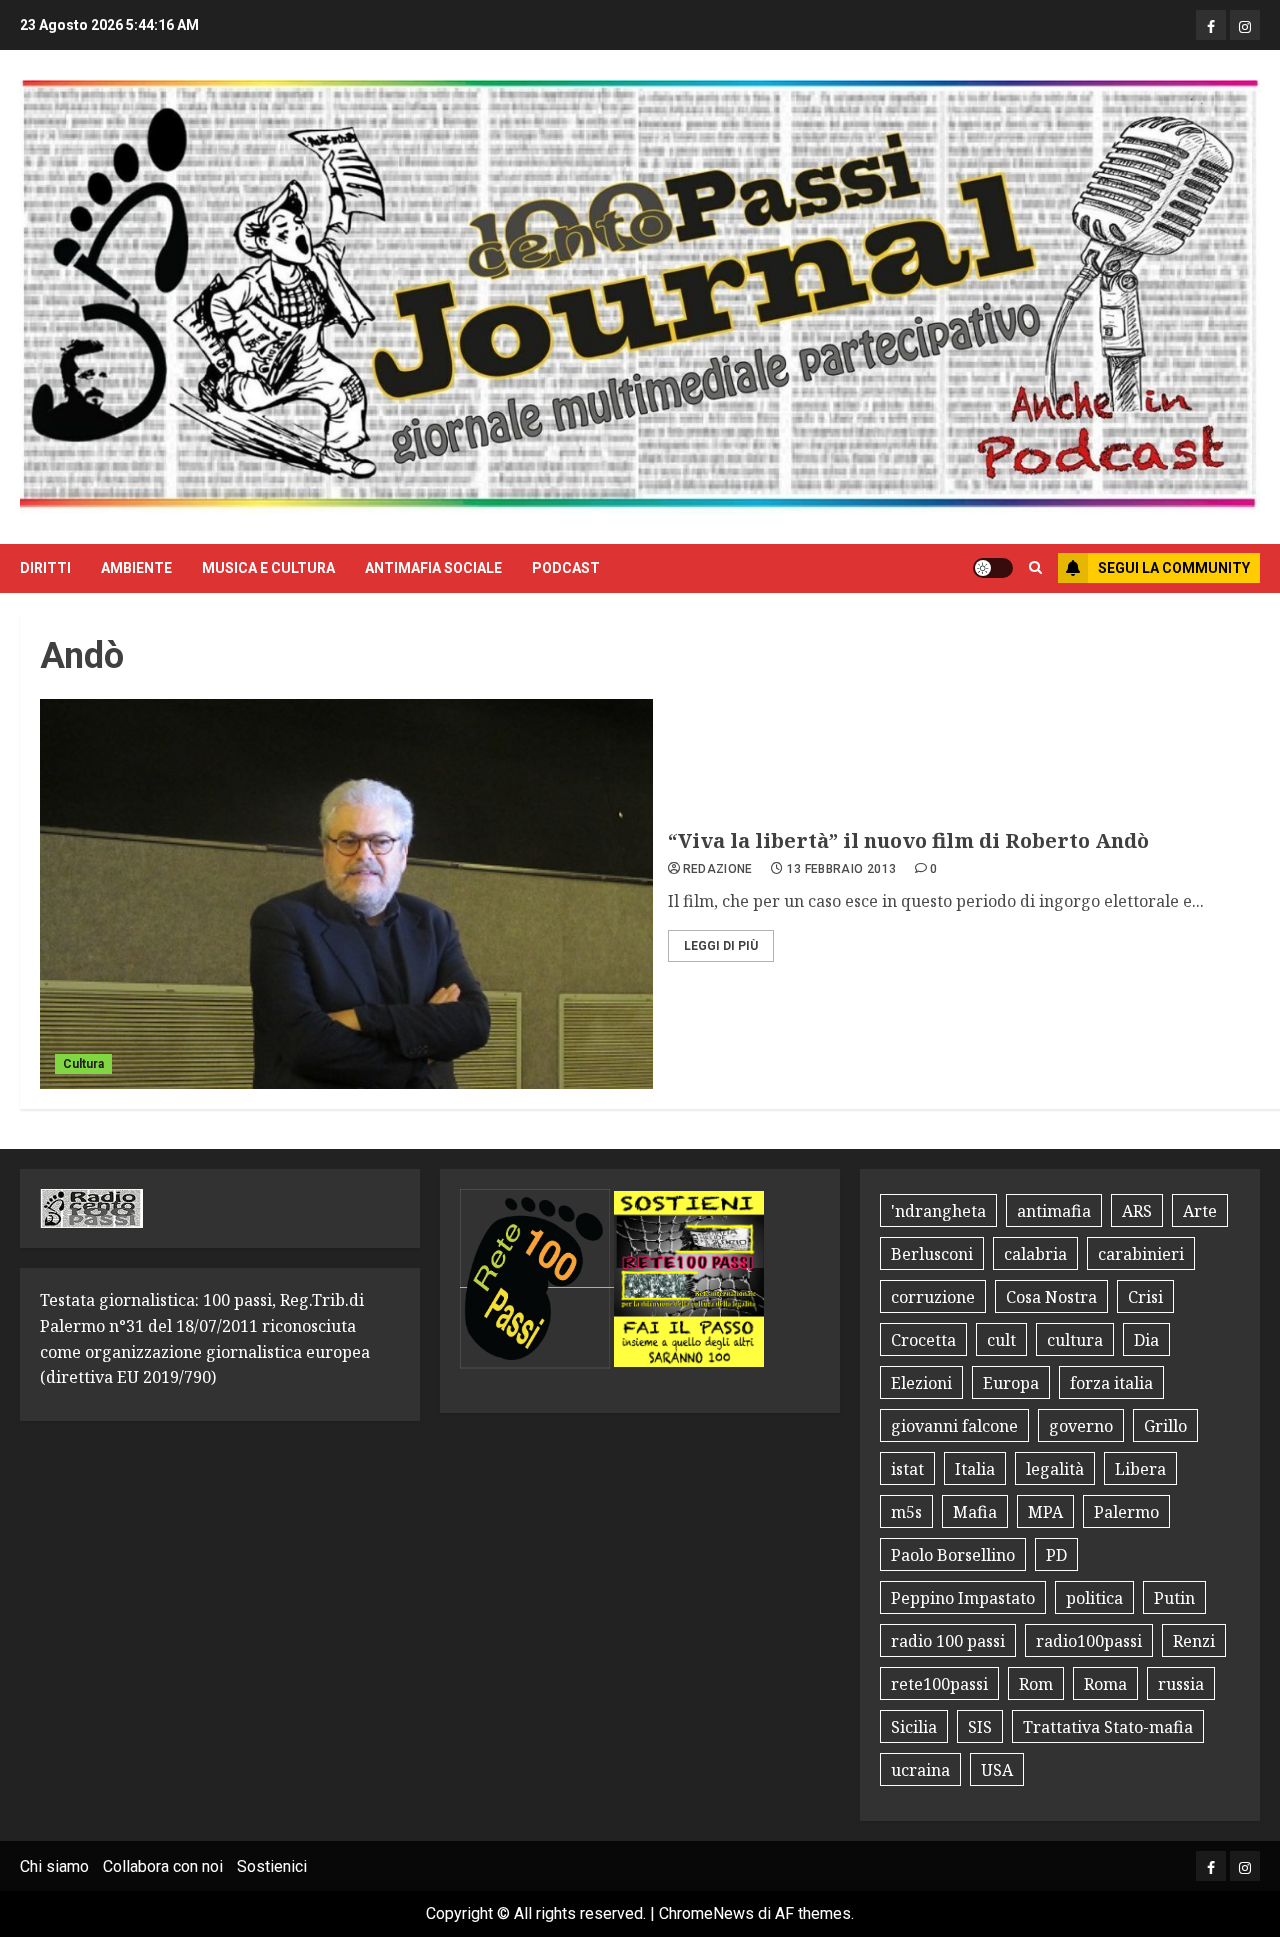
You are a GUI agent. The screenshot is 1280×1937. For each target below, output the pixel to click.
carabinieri (1141, 1254)
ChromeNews (706, 1913)
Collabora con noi (163, 1866)
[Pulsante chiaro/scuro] (993, 568)
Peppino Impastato (963, 1598)
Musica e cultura (268, 568)
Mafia (975, 1512)
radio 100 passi (948, 1641)
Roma (1105, 1684)
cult (1001, 1340)
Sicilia (914, 1727)
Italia (975, 1469)
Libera (1140, 1469)
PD (1056, 1555)
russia (1181, 1684)
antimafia (1054, 1211)
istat (907, 1469)
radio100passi (1089, 1641)
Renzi (1194, 1641)
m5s (906, 1512)
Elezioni (921, 1383)
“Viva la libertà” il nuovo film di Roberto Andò (908, 840)
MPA (1045, 1512)
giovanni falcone (954, 1426)
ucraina (920, 1770)
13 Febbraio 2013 (842, 869)
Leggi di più (721, 946)
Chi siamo (54, 1866)
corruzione (933, 1297)
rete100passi (939, 1684)
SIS (980, 1727)
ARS (1137, 1211)
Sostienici (272, 1866)
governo (1081, 1426)
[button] (1035, 568)
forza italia (1111, 1383)
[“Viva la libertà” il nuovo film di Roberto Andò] (346, 894)
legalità (1055, 1469)
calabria (1035, 1254)
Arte (1200, 1211)
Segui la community (1174, 568)
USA (997, 1770)
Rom (1036, 1684)
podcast (566, 568)
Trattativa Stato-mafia (1108, 1727)
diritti (45, 568)
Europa (1011, 1383)
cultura (1075, 1340)
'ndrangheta (938, 1211)
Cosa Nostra (1051, 1297)
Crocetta (923, 1340)
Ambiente (136, 568)
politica (1094, 1598)
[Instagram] (1245, 25)
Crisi (1145, 1297)
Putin (1174, 1598)
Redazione (718, 869)
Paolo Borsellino (953, 1555)
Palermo (1126, 1512)
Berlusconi (932, 1254)
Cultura (83, 1064)
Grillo (1165, 1426)
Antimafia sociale (433, 568)
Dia (1146, 1340)
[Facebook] (1211, 25)
